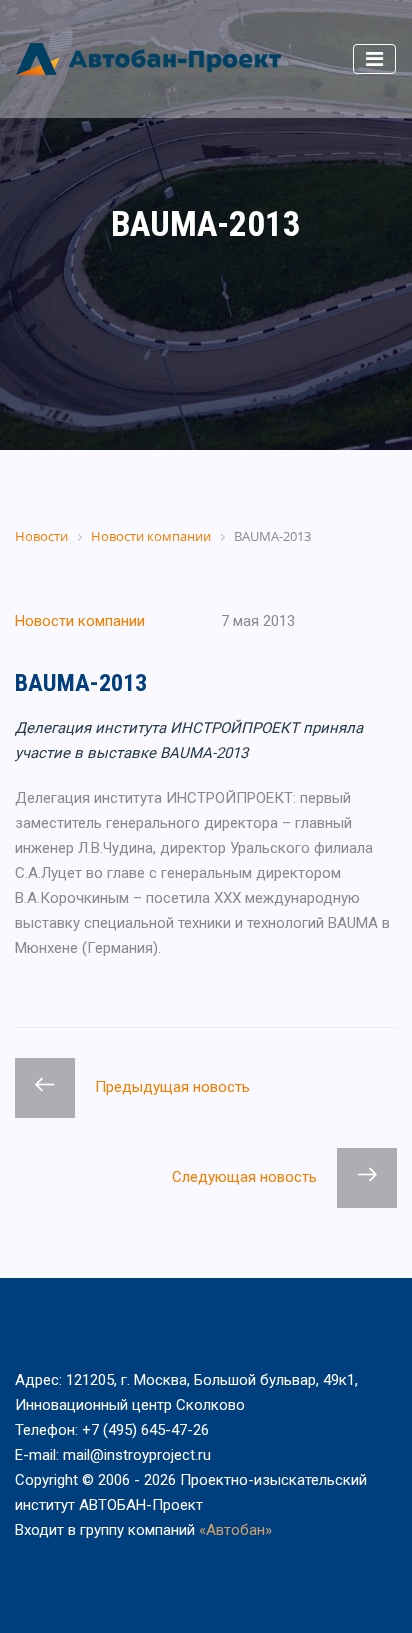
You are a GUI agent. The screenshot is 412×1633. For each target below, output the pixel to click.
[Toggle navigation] (374, 59)
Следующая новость (244, 1177)
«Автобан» (235, 1530)
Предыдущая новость (172, 1087)
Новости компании (80, 621)
